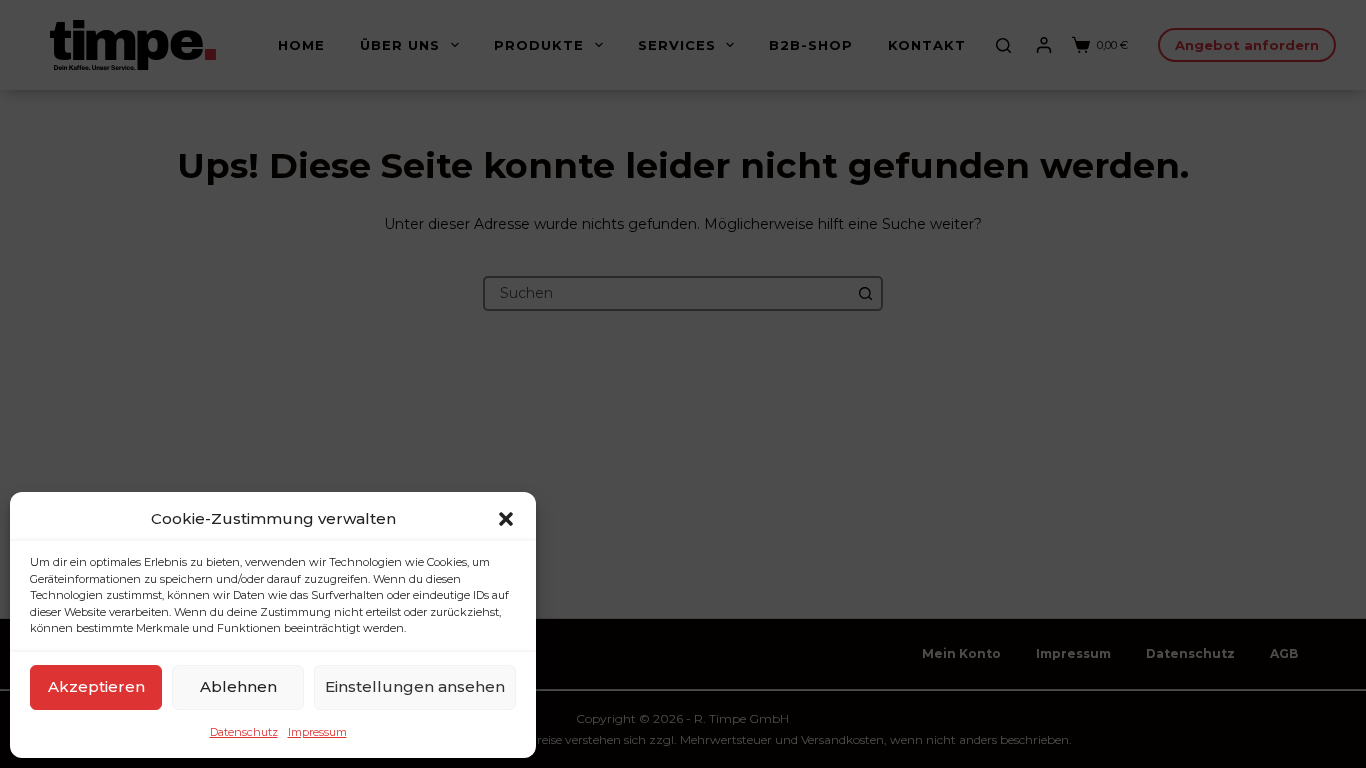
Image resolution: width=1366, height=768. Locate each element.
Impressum (317, 732)
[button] (506, 519)
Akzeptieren (96, 686)
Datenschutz (244, 732)
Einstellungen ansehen (415, 686)
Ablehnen (238, 686)
